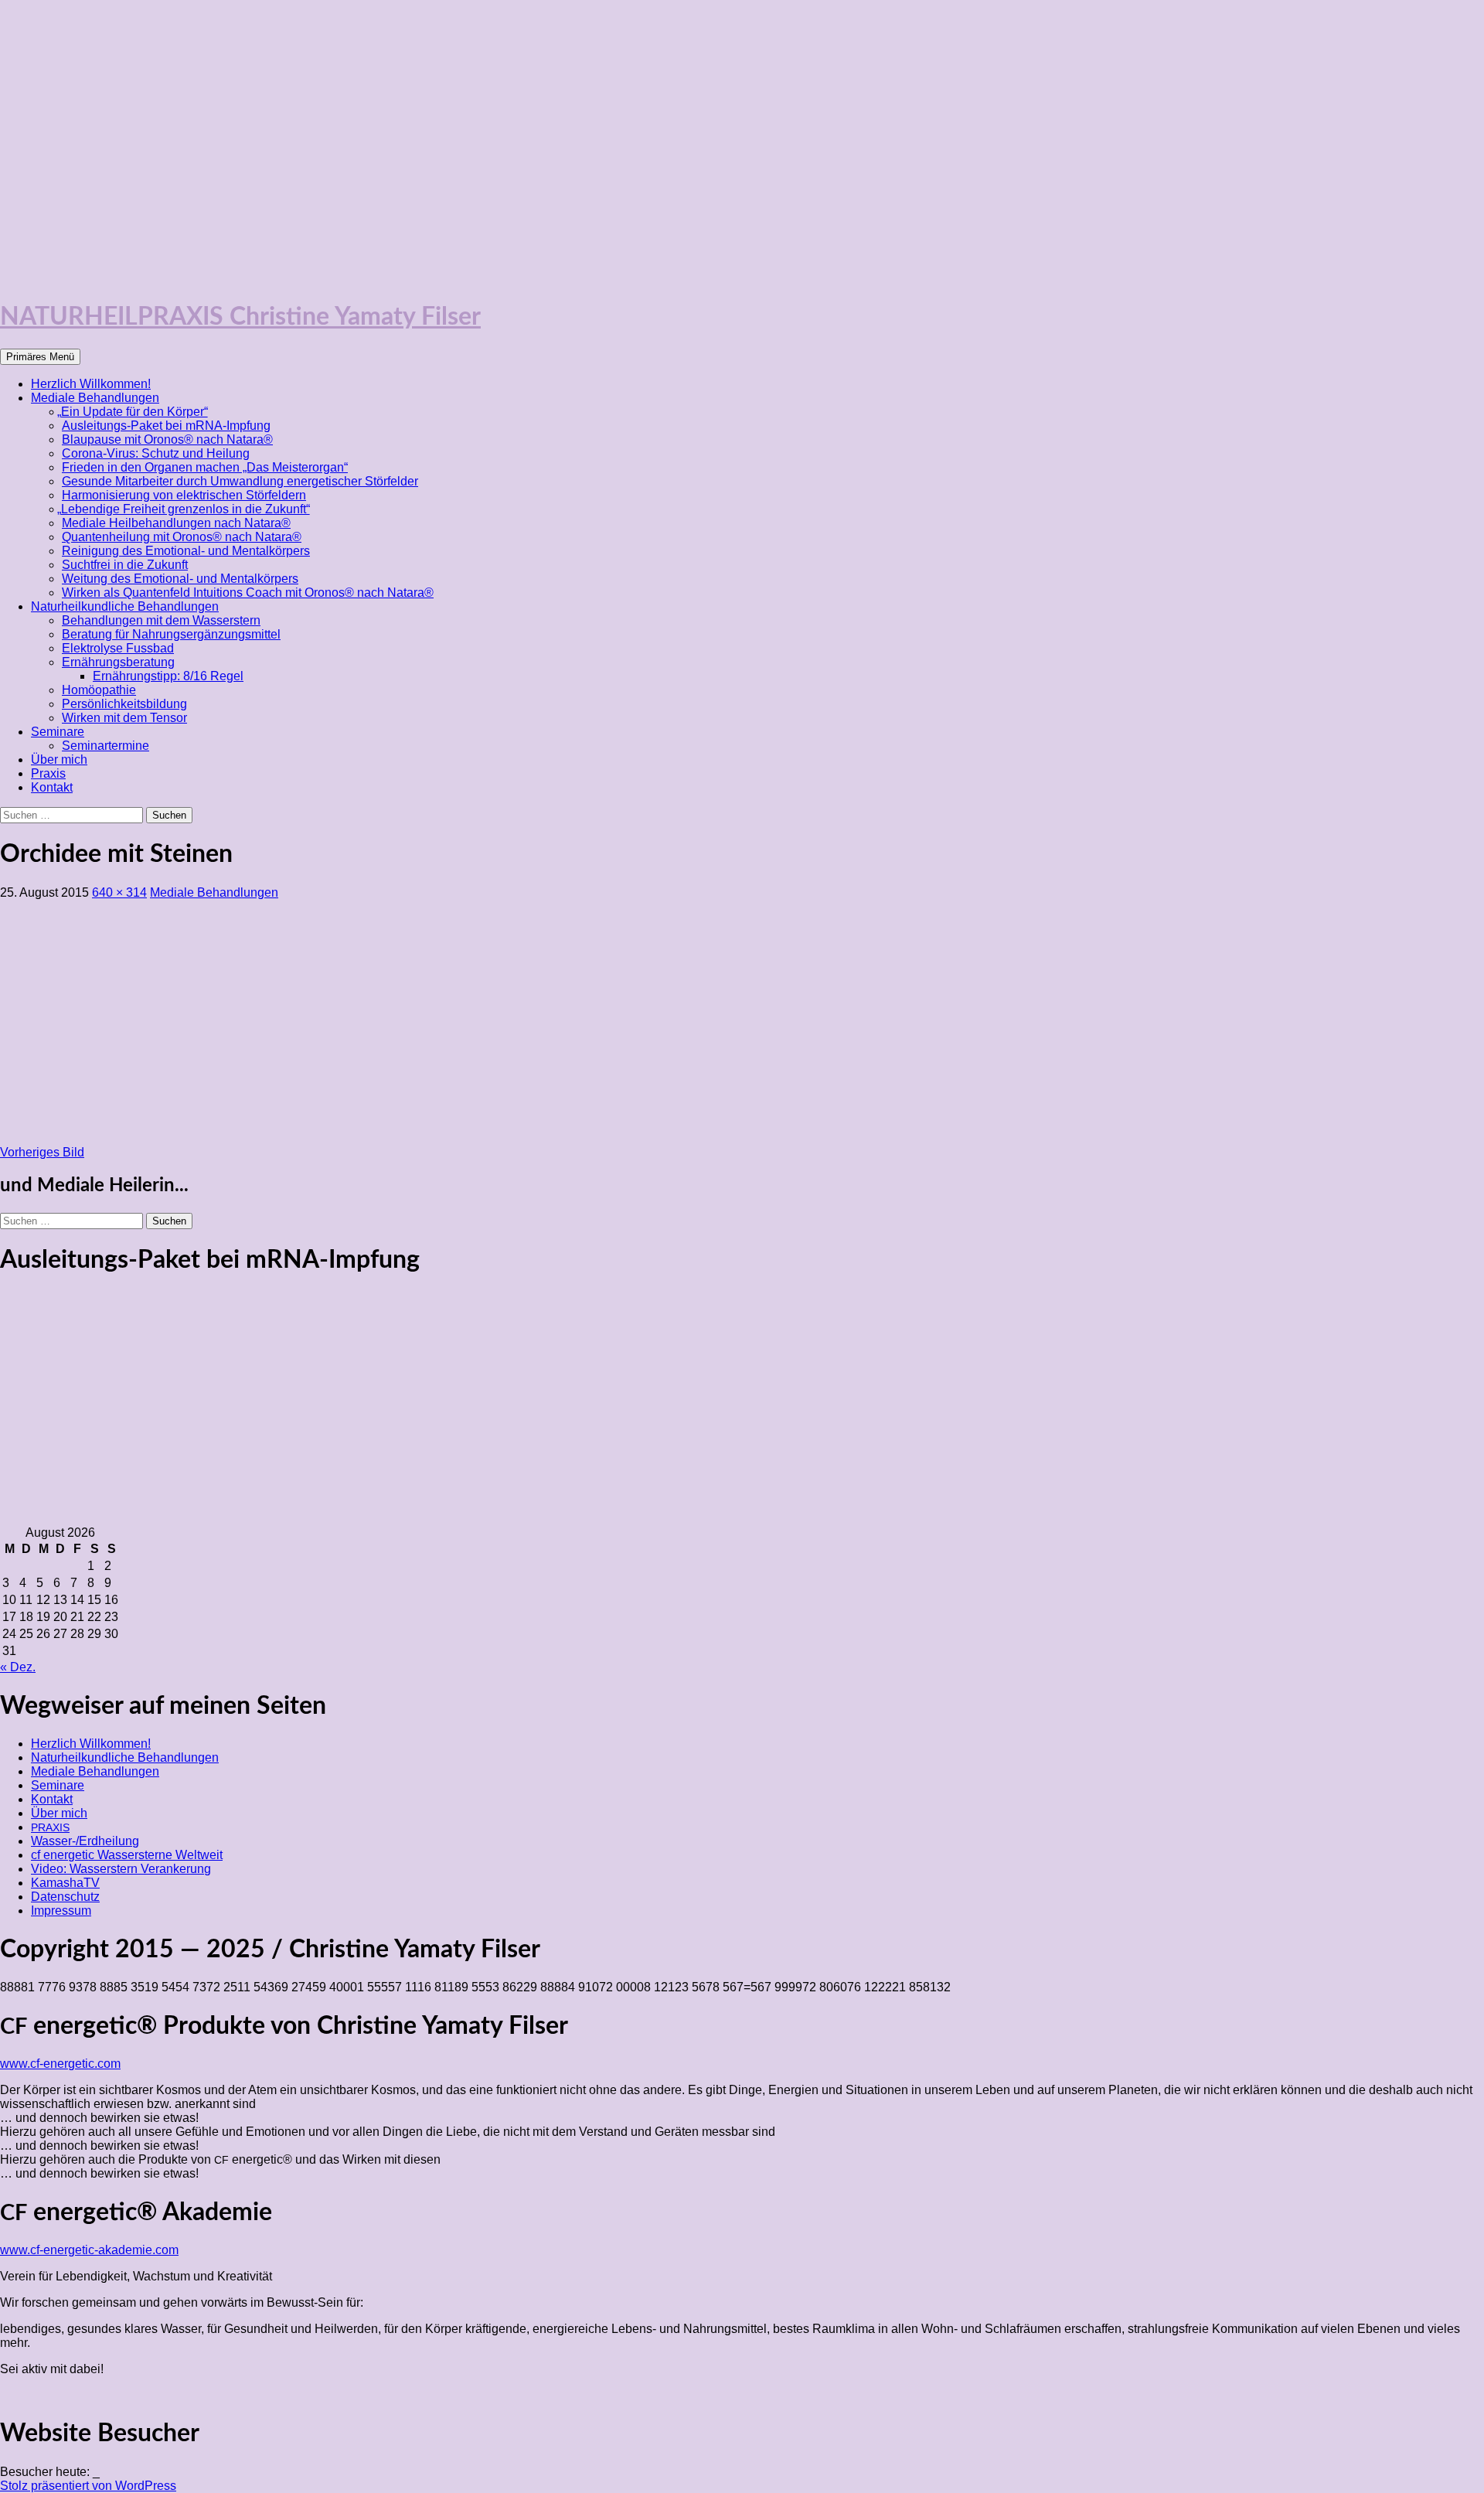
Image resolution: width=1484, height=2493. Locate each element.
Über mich (59, 759)
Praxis (48, 773)
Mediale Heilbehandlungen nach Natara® (176, 523)
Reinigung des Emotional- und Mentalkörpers (186, 551)
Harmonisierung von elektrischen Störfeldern (184, 495)
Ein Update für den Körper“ (135, 412)
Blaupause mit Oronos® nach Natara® (167, 439)
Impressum (61, 1911)
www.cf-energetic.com (60, 2064)
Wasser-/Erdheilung (85, 1841)
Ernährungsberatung (118, 662)
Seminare (58, 732)
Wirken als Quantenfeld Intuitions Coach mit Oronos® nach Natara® (248, 593)
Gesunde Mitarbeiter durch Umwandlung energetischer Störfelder (240, 481)
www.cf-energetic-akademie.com (89, 2250)
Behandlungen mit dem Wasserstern (161, 620)
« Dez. (18, 1667)
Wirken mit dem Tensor (124, 718)
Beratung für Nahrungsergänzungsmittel (171, 634)
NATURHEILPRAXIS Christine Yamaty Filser (240, 317)
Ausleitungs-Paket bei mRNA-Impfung (166, 426)
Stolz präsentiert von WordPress (88, 2486)
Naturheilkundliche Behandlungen (125, 606)
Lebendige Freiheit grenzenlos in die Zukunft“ (186, 509)
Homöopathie (99, 690)
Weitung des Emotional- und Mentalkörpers (180, 579)
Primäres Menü (40, 357)
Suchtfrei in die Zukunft (125, 565)
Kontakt (52, 787)
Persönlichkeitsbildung (124, 704)
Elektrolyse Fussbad (118, 648)
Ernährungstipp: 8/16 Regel (168, 676)
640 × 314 (119, 892)
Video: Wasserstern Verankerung (121, 1869)
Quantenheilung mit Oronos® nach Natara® (182, 537)
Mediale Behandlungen (95, 398)
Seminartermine (106, 746)
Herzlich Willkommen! (91, 384)
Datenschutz (65, 1897)
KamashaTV (65, 1883)
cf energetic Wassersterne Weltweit (127, 1855)
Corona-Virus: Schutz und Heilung (156, 453)
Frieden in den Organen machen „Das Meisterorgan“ (205, 467)
